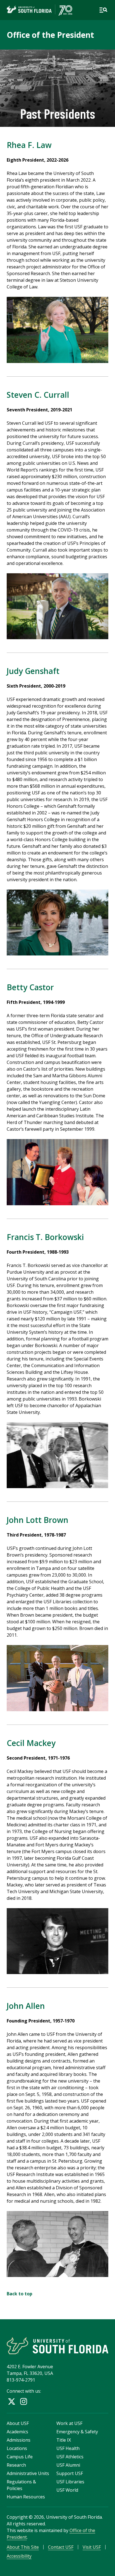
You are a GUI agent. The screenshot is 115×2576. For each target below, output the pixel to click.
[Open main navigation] (103, 10)
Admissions (19, 2440)
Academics (17, 2432)
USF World (67, 2490)
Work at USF (69, 2423)
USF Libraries (70, 2482)
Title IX (64, 2440)
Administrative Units (28, 2473)
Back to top (20, 2294)
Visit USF (92, 2547)
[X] (12, 2401)
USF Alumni (68, 2465)
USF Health (68, 2448)
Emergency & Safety (77, 2432)
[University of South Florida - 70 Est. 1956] (39, 10)
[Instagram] (24, 2401)
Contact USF (61, 2547)
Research (16, 2465)
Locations (17, 2448)
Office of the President (50, 35)
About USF (18, 2423)
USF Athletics (70, 2457)
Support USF (70, 2473)
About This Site (23, 2547)
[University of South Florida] (57, 2346)
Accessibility (19, 2556)
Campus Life (20, 2457)
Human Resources (26, 2497)
